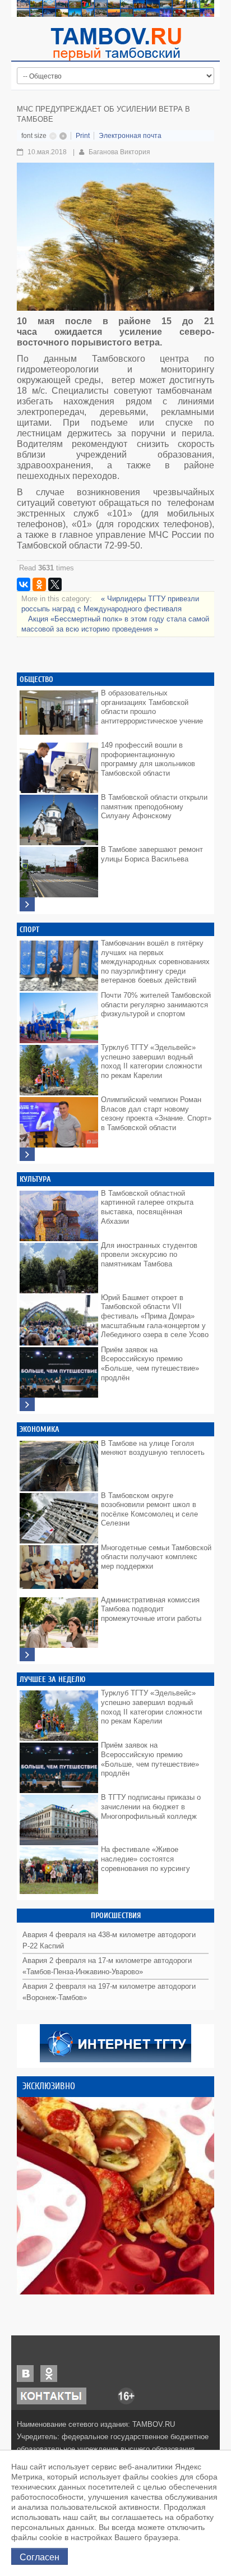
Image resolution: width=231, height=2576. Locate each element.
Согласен (40, 2556)
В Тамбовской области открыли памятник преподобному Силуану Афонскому (154, 807)
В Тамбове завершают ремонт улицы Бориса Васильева (152, 854)
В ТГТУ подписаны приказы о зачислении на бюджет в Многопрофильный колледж (151, 1807)
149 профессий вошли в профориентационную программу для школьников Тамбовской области (148, 759)
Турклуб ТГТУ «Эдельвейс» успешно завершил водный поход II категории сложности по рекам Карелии (151, 1061)
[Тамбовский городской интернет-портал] (115, 44)
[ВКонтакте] (24, 584)
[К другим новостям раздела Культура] (27, 1405)
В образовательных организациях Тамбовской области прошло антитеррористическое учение (152, 707)
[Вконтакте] (25, 2373)
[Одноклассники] (39, 584)
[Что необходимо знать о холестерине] (115, 2196)
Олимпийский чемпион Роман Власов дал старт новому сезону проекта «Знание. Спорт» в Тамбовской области (156, 1114)
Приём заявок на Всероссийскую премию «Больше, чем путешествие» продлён (150, 1364)
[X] (55, 584)
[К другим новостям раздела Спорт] (27, 1155)
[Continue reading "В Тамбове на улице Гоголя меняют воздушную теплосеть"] (59, 1463)
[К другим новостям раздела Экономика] (27, 1655)
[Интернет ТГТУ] (115, 2042)
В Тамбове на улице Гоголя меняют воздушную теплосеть (153, 1448)
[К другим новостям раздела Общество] (27, 904)
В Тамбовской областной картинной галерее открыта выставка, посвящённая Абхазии (147, 1207)
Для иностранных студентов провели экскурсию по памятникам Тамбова (149, 1255)
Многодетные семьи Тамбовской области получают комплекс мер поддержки (156, 1557)
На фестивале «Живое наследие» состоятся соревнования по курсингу (145, 1859)
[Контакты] (52, 2395)
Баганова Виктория (119, 152)
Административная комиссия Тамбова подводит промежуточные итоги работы (151, 1609)
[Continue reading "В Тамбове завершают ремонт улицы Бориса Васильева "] (59, 869)
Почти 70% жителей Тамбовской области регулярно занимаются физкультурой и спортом (156, 1004)
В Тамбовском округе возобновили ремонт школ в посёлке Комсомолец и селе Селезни (149, 1510)
